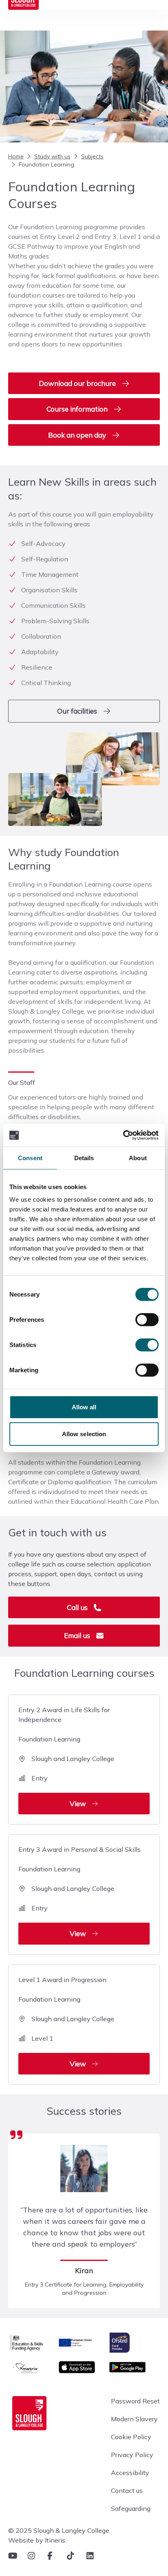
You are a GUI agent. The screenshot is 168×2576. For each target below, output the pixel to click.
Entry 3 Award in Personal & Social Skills (80, 1891)
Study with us (52, 156)
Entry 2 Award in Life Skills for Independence (66, 1757)
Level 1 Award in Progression (66, 2022)
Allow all (84, 1407)
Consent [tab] (30, 1158)
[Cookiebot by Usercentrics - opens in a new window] (123, 1135)
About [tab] (138, 1158)
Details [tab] (84, 1158)
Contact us (127, 2491)
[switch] (147, 1320)
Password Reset (135, 2401)
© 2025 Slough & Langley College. (59, 2530)
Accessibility (130, 2473)
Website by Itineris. (37, 2540)
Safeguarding (131, 2508)
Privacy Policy (132, 2455)
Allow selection (84, 1434)
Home (16, 156)
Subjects (92, 156)
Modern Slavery (134, 2419)
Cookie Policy (131, 2437)
